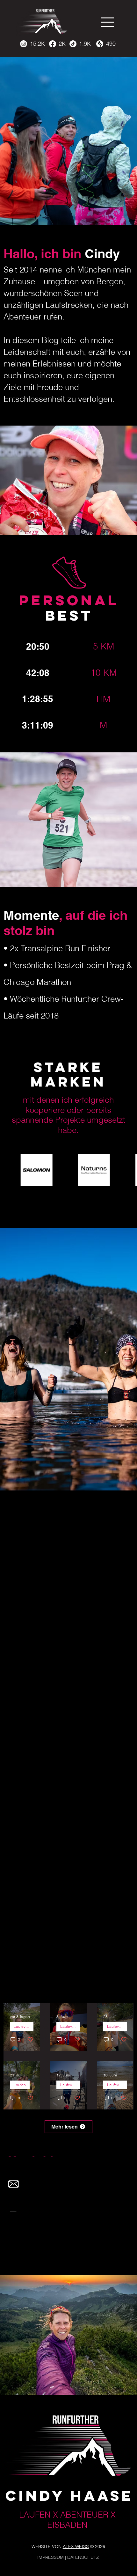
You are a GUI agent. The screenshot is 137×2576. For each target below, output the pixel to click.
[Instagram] (24, 44)
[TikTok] (73, 44)
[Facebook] (53, 44)
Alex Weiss (76, 2546)
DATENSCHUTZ (83, 2557)
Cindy (80, 254)
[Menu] (108, 22)
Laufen (20, 2085)
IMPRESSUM (50, 2557)
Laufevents (23, 2026)
